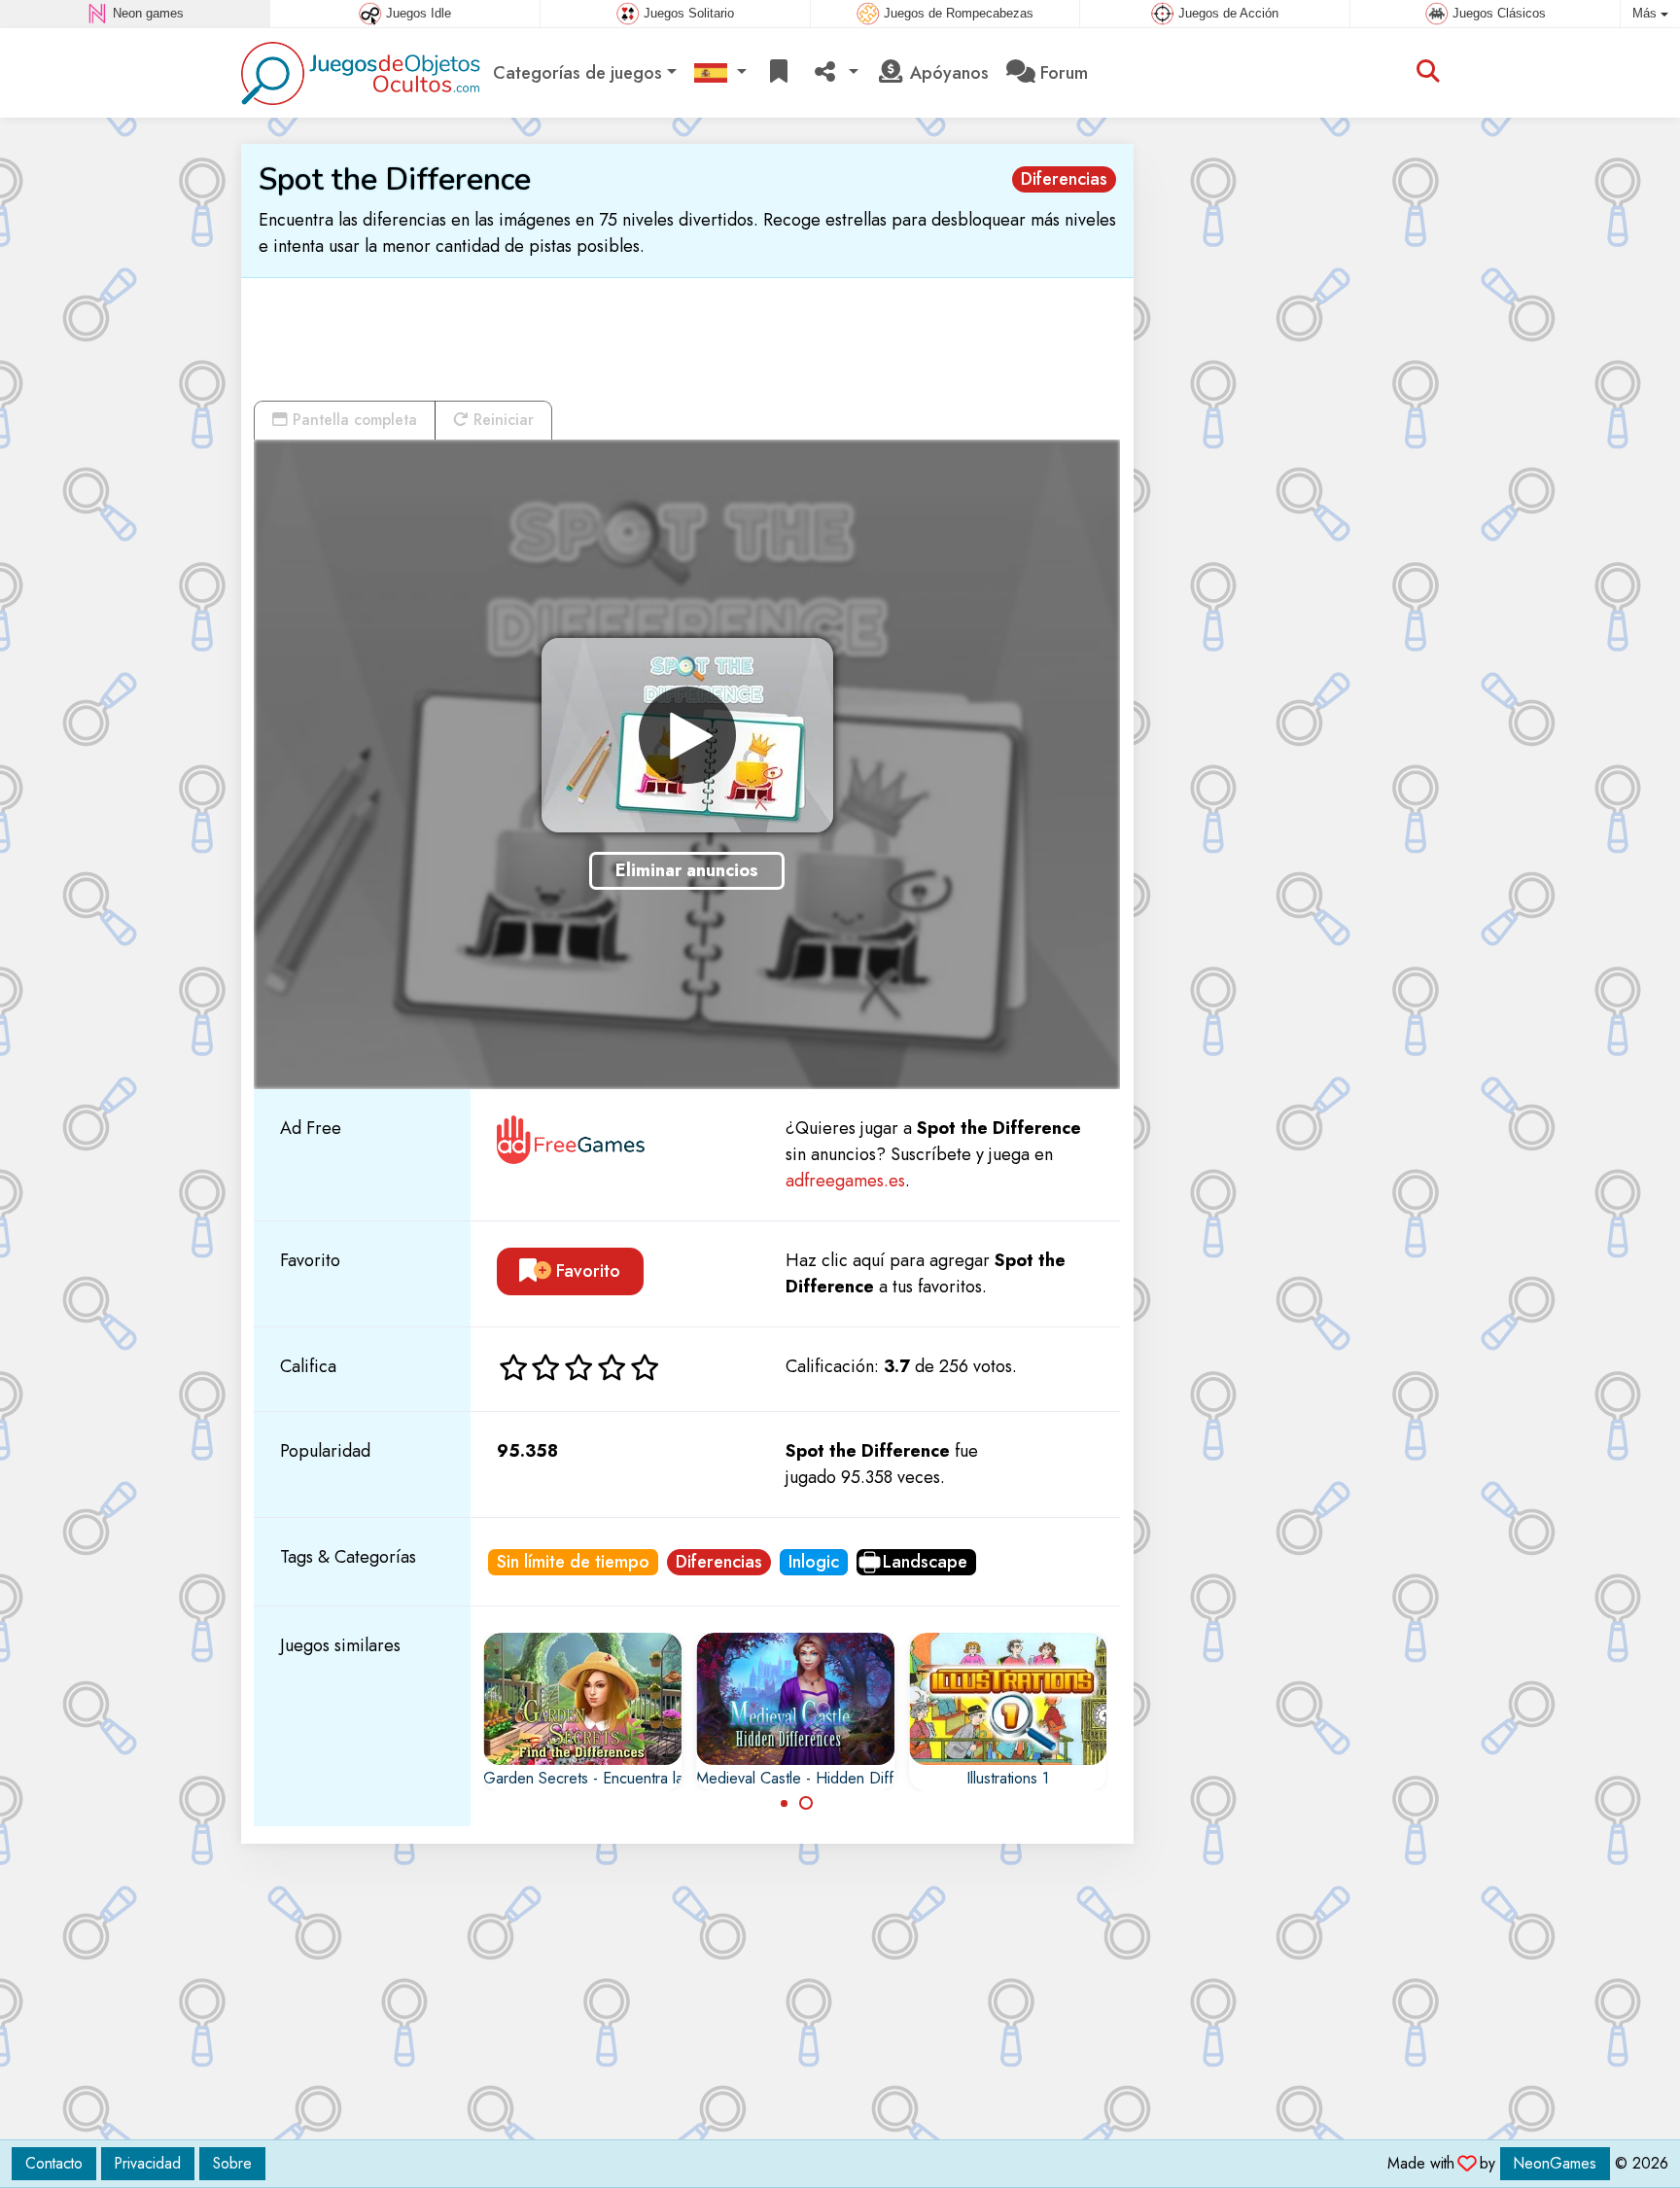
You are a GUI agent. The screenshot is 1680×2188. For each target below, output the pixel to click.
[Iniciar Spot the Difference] (687, 735)
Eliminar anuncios (687, 870)
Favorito (586, 1271)
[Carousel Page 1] (785, 1803)
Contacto (54, 2163)
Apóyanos (947, 73)
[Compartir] (835, 73)
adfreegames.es (845, 1181)
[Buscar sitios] (1428, 73)
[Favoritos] (779, 73)
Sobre (232, 2163)
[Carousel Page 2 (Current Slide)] (806, 1803)
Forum (1062, 73)
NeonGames (1555, 2163)
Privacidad (148, 2163)
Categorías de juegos (577, 73)
